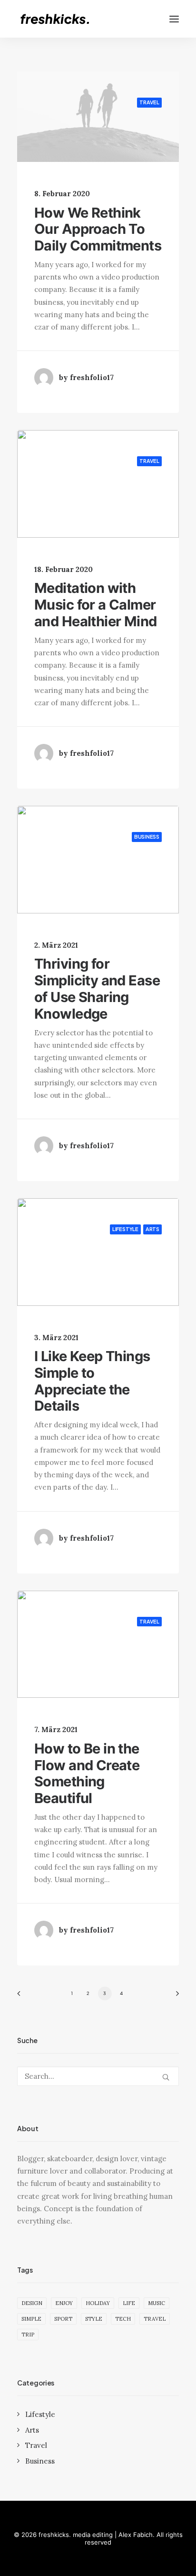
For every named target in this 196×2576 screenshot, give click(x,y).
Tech (123, 2319)
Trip (28, 2335)
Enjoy (64, 2303)
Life (129, 2303)
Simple (31, 2319)
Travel (149, 102)
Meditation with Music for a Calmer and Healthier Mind (96, 605)
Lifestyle (125, 1229)
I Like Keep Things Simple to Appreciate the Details (92, 1381)
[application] (98, 116)
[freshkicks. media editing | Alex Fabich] (59, 19)
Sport (63, 2319)
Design (32, 2303)
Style (94, 2319)
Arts (152, 1229)
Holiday (98, 2303)
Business (147, 837)
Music (157, 2303)
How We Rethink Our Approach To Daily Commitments (98, 229)
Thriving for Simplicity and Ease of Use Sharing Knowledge (97, 988)
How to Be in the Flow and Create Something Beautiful (87, 1773)
